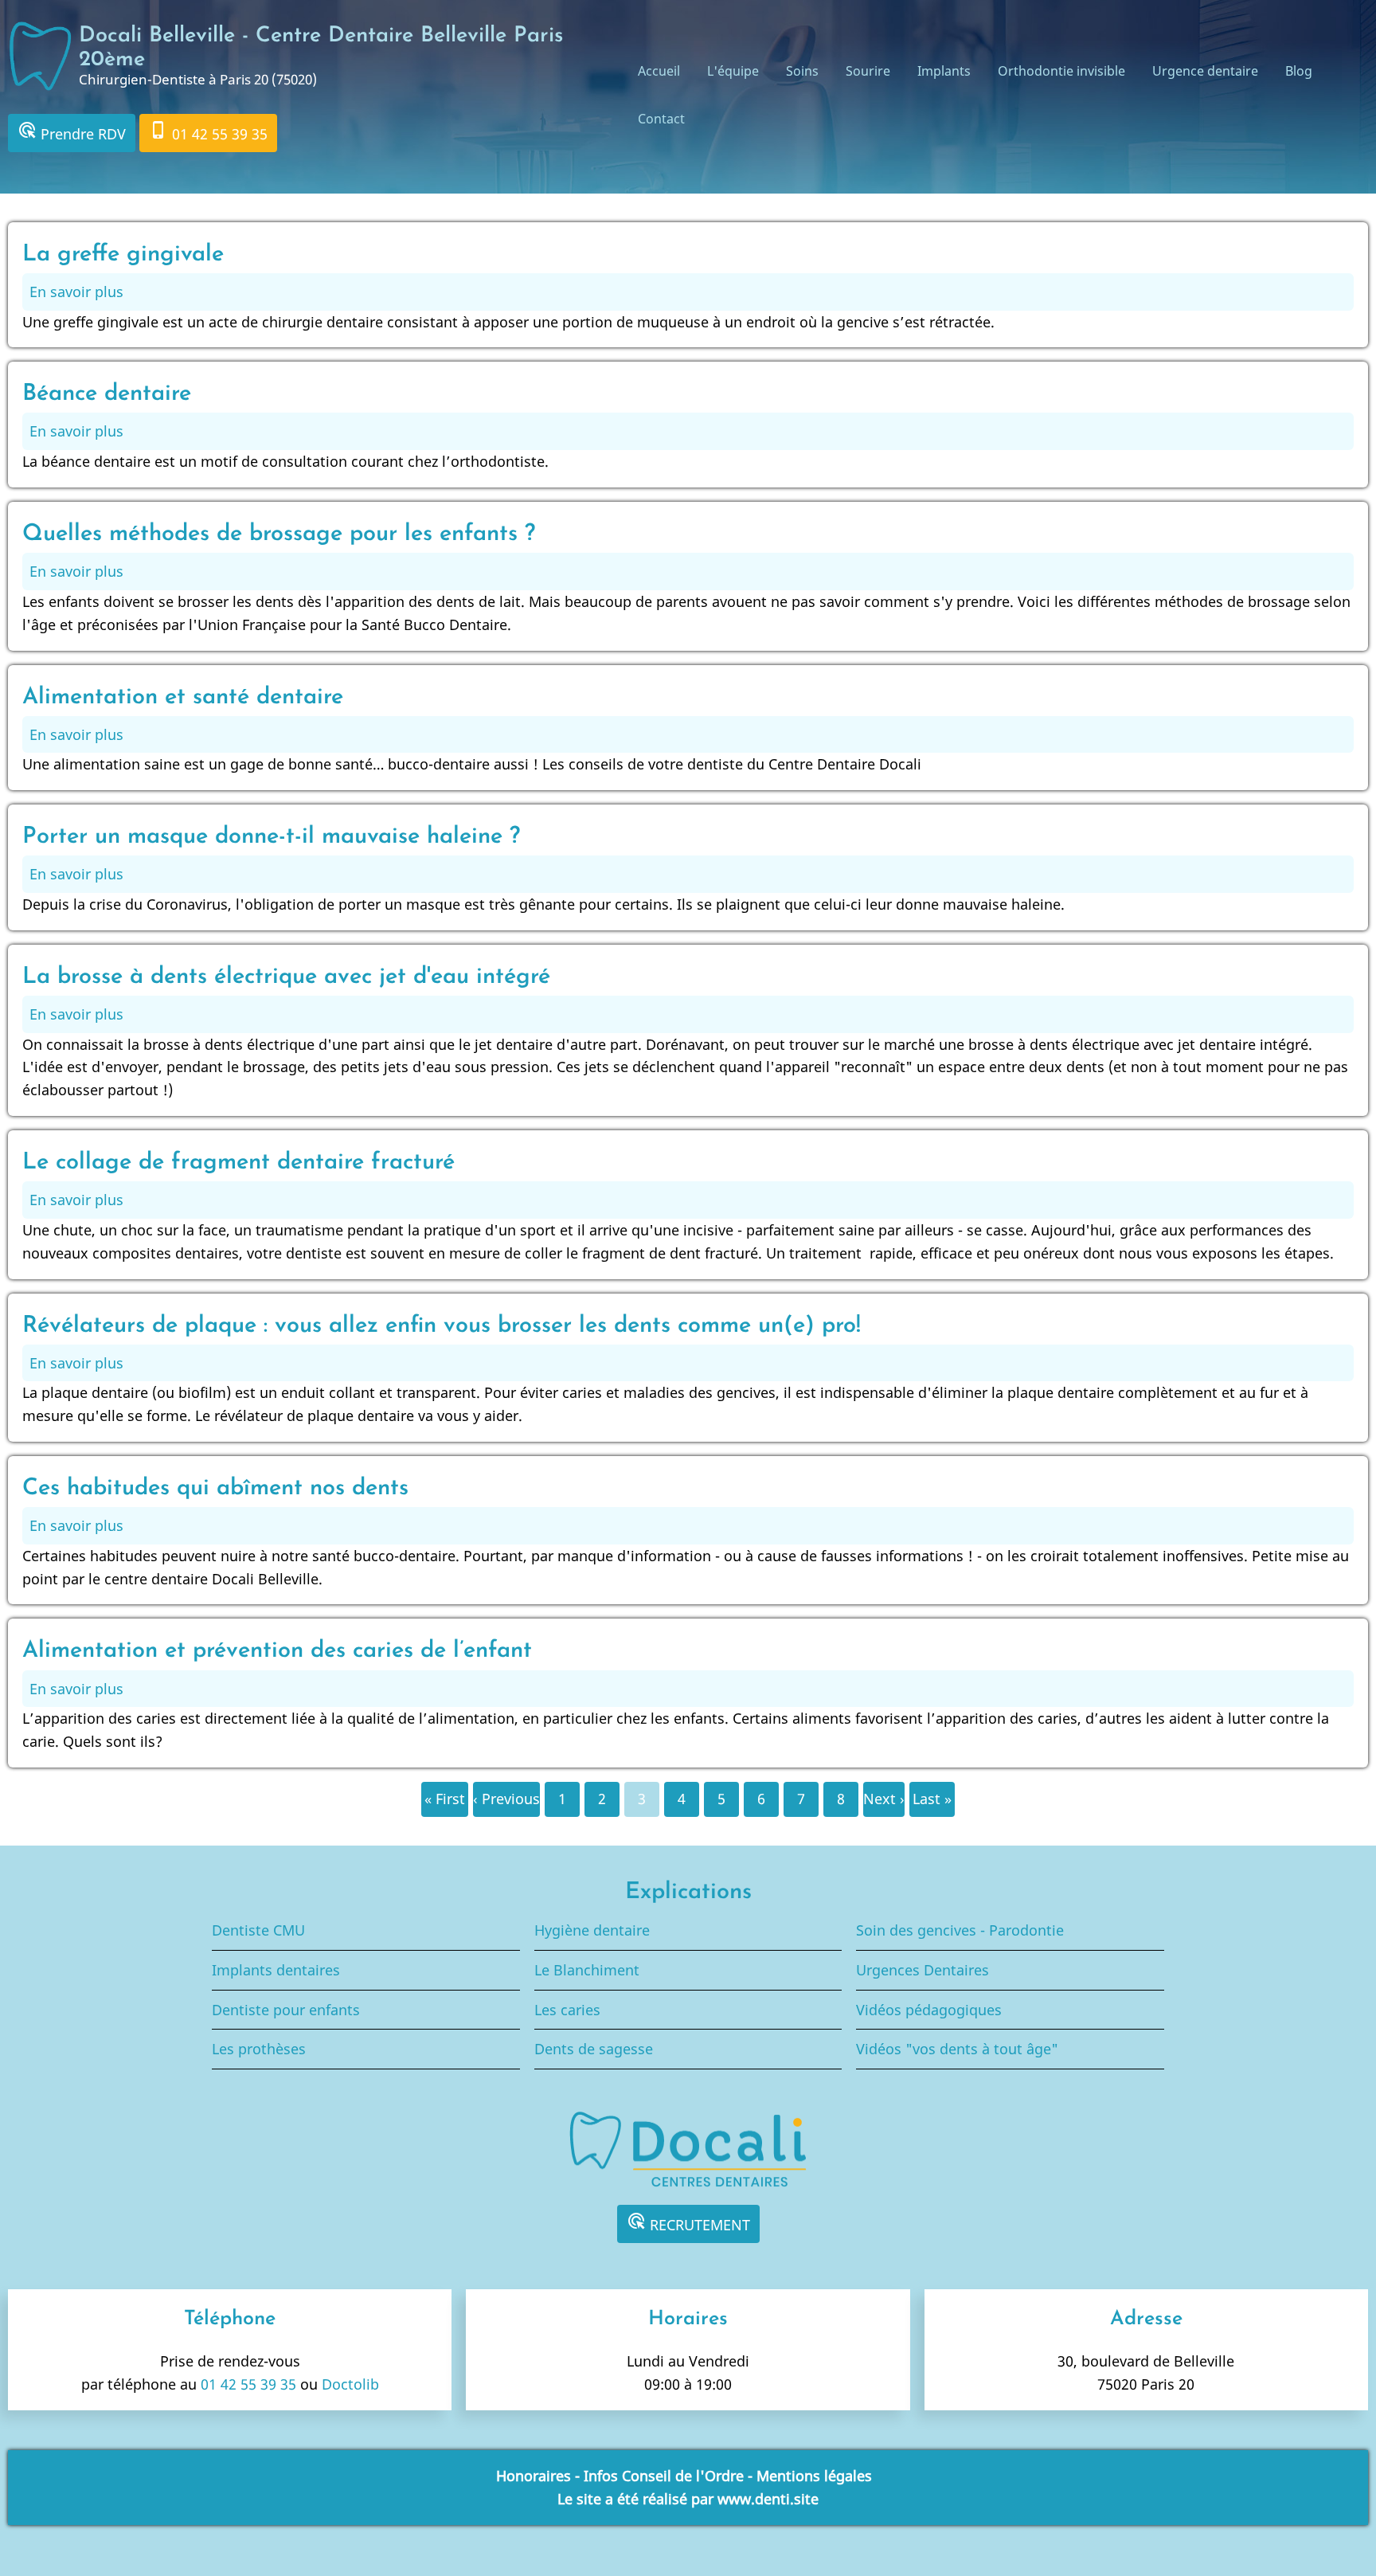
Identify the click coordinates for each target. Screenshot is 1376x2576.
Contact (661, 119)
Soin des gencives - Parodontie (960, 1930)
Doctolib (350, 2384)
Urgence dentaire (1205, 71)
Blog (1299, 71)
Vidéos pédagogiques (929, 2010)
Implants (944, 71)
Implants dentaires (276, 1970)
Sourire (868, 71)
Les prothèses (259, 2049)
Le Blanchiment (587, 1970)
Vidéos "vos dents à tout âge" (957, 2049)
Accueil (659, 71)
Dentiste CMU (258, 1930)
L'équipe (733, 71)
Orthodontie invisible (1061, 71)
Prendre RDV (72, 132)
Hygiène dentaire (592, 1930)
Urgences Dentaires (923, 1970)
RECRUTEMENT (688, 2223)
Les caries (567, 2010)
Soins (802, 71)
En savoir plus (76, 292)
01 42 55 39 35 (208, 132)
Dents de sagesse (594, 2049)
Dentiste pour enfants (286, 2010)
